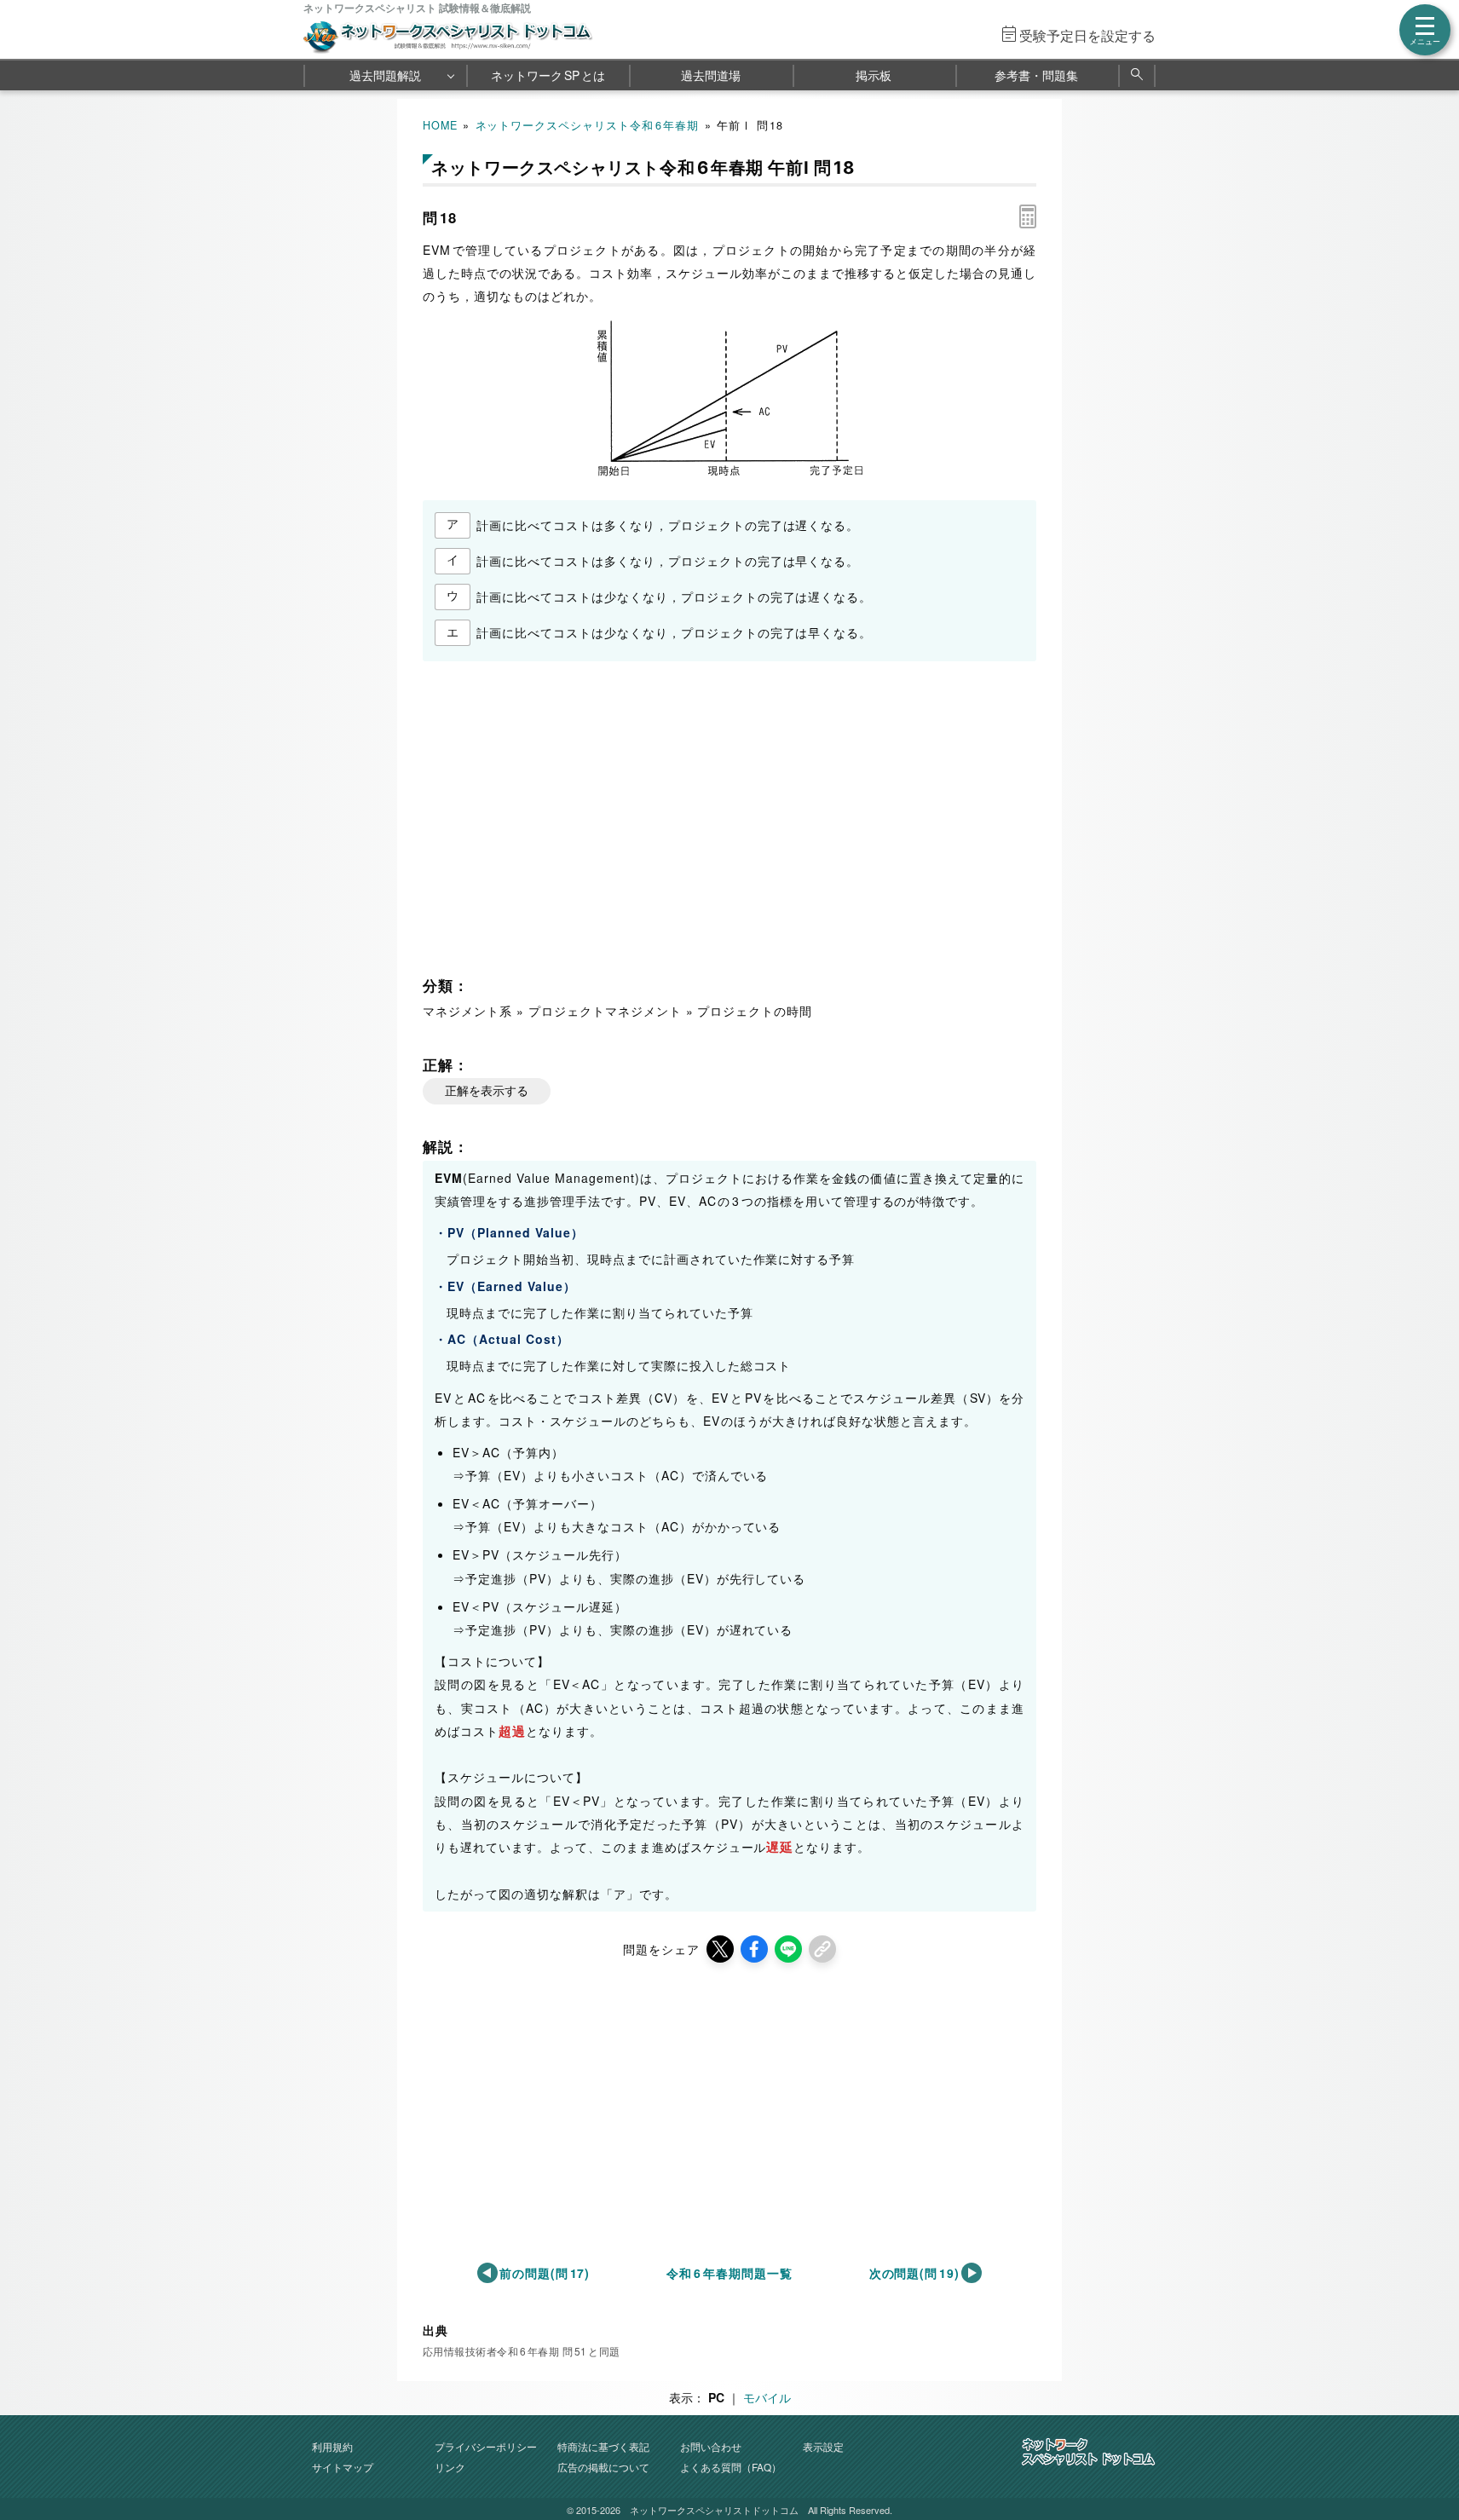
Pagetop (1426, 2456)
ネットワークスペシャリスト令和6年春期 (588, 125)
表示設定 (823, 2446)
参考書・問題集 (1036, 75)
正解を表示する (487, 1091)
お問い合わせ (711, 2446)
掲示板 (874, 75)
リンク (450, 2467)
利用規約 (332, 2446)
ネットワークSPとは (548, 75)
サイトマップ (343, 2467)
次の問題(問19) (915, 2273)
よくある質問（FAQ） (731, 2467)
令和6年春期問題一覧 (729, 2273)
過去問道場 (711, 75)
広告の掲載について (603, 2467)
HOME (440, 125)
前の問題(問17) (545, 2273)
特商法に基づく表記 (603, 2446)
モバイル (767, 2397)
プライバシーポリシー (486, 2446)
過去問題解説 (385, 75)
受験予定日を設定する (1087, 35)
